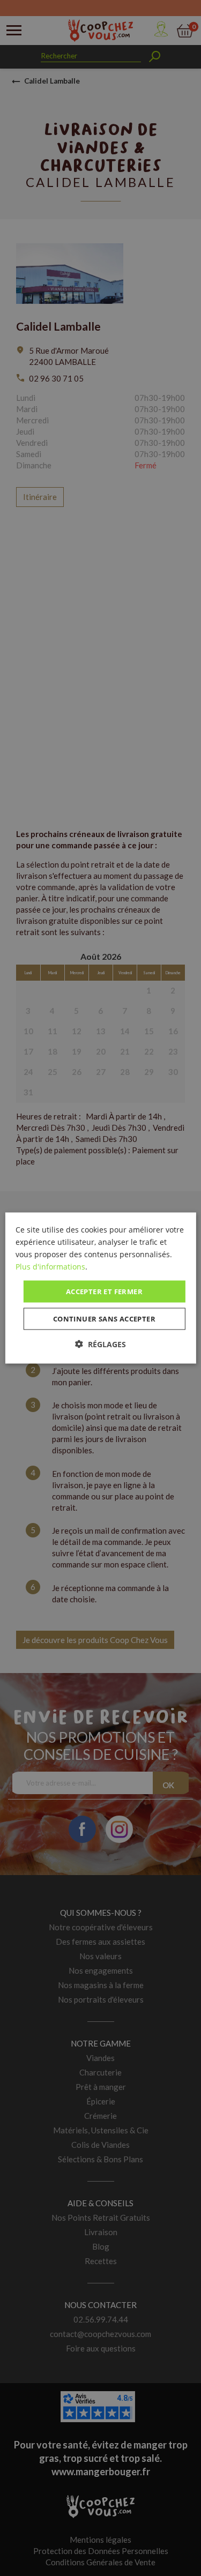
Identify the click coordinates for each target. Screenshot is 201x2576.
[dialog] (100, 1288)
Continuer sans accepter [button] (104, 1319)
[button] (100, 1344)
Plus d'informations (50, 1266)
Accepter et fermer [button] (104, 1291)
